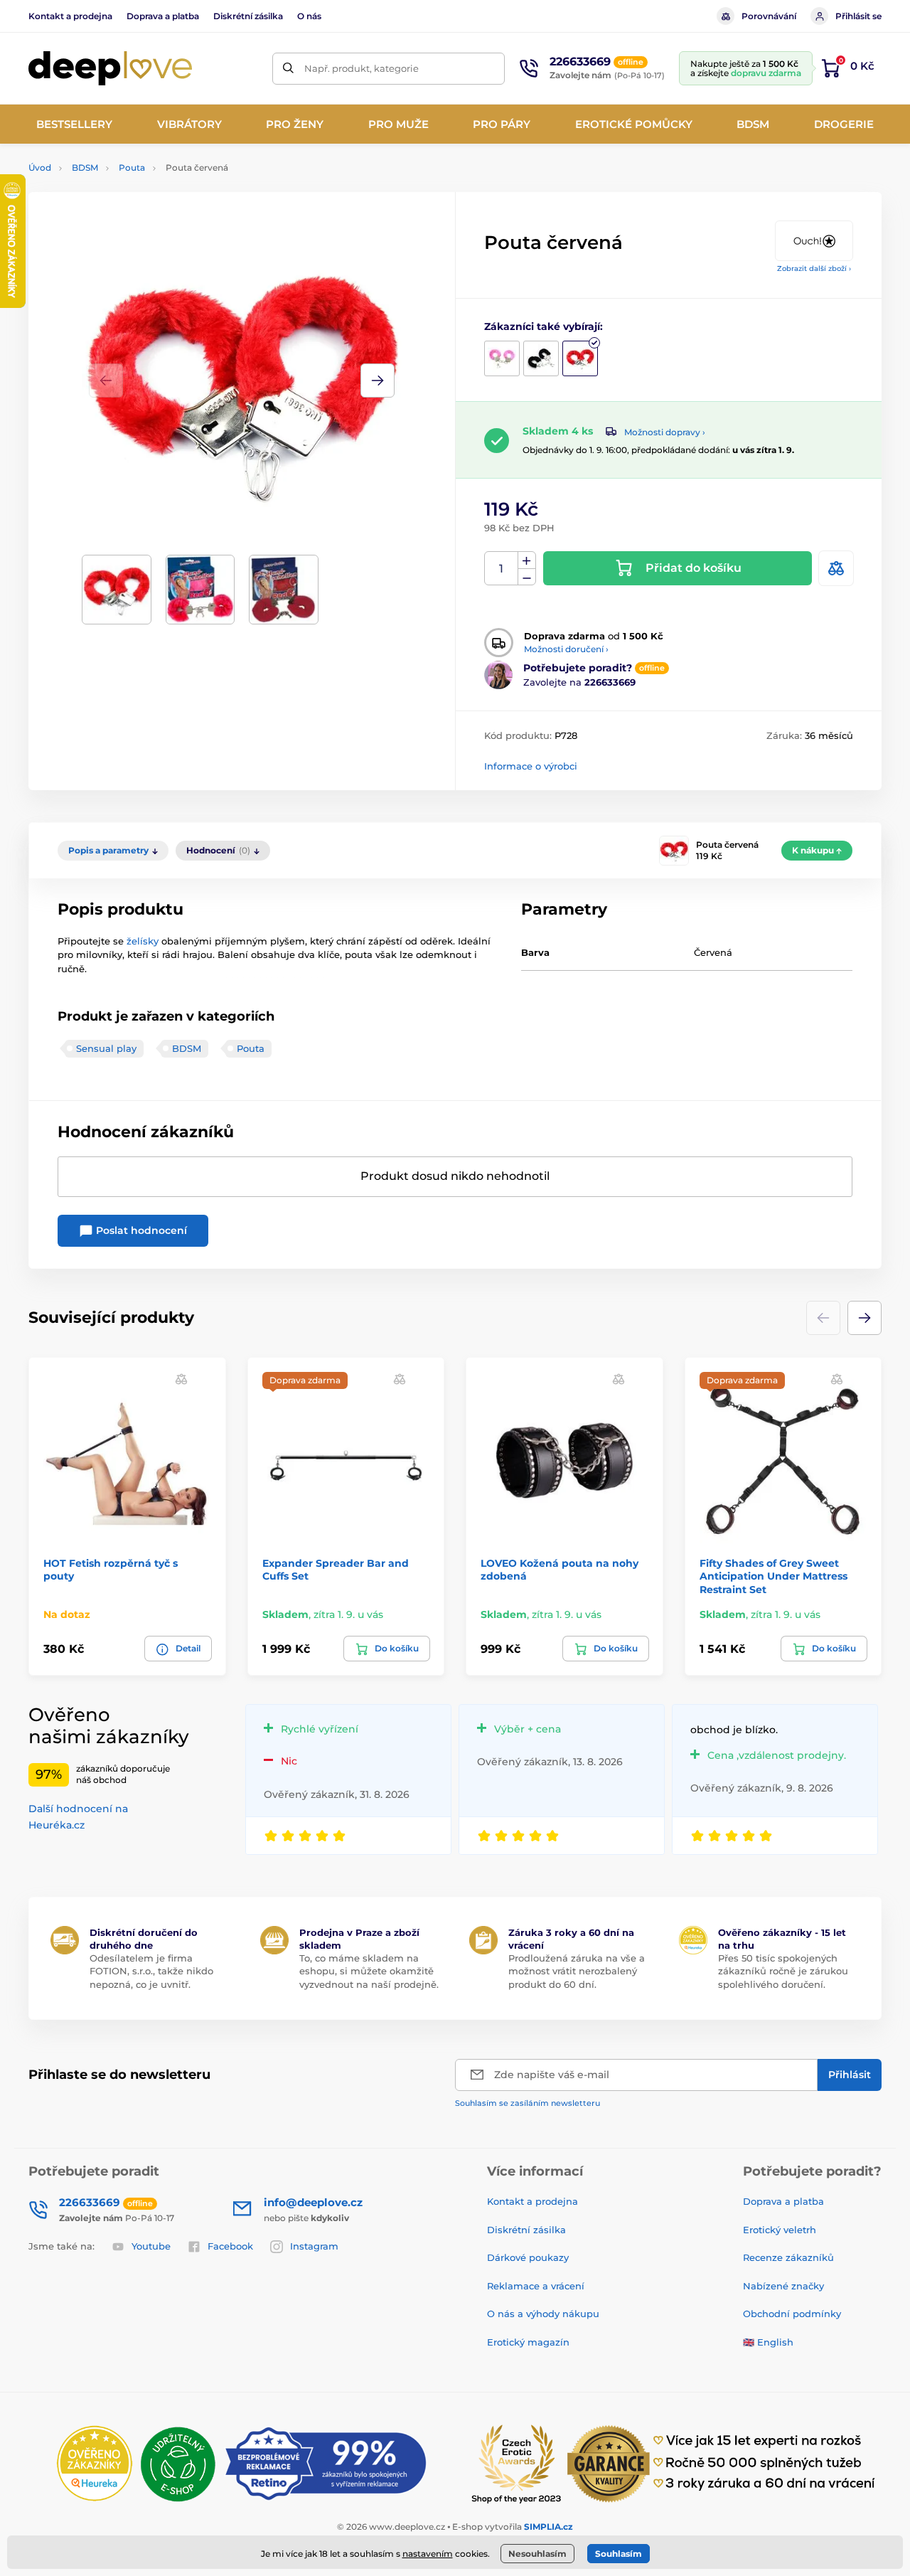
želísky (144, 941)
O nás (309, 16)
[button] (378, 380)
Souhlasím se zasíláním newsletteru (528, 2103)
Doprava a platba (163, 16)
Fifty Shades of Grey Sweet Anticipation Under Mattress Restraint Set (773, 1576)
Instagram (314, 2246)
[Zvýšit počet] (527, 560)
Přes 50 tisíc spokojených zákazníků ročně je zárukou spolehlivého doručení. (783, 1971)
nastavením (428, 2554)
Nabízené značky (783, 2286)
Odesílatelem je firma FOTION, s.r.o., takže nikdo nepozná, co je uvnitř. (151, 1971)
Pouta (132, 167)
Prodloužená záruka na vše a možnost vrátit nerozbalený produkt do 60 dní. (577, 1971)
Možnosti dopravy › (665, 432)
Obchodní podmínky (792, 2314)
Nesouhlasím (537, 2554)
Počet (502, 569)
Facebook (230, 2246)
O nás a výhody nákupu (543, 2314)
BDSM (85, 167)
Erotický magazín (528, 2342)
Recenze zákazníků (788, 2257)
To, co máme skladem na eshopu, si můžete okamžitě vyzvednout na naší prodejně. (369, 1971)
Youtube (151, 2246)
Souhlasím (619, 2554)
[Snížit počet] (527, 577)
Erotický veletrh (780, 2230)
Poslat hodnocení (140, 1230)
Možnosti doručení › (566, 649)
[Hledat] (288, 69)
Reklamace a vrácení (536, 2286)
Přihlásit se (858, 16)
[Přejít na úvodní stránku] (110, 69)
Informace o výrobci (531, 766)
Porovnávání (769, 16)
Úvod (40, 167)
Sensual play (106, 1048)
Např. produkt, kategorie (362, 68)
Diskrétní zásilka (248, 16)
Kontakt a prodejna (70, 16)
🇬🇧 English (768, 2342)
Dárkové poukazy (528, 2257)
